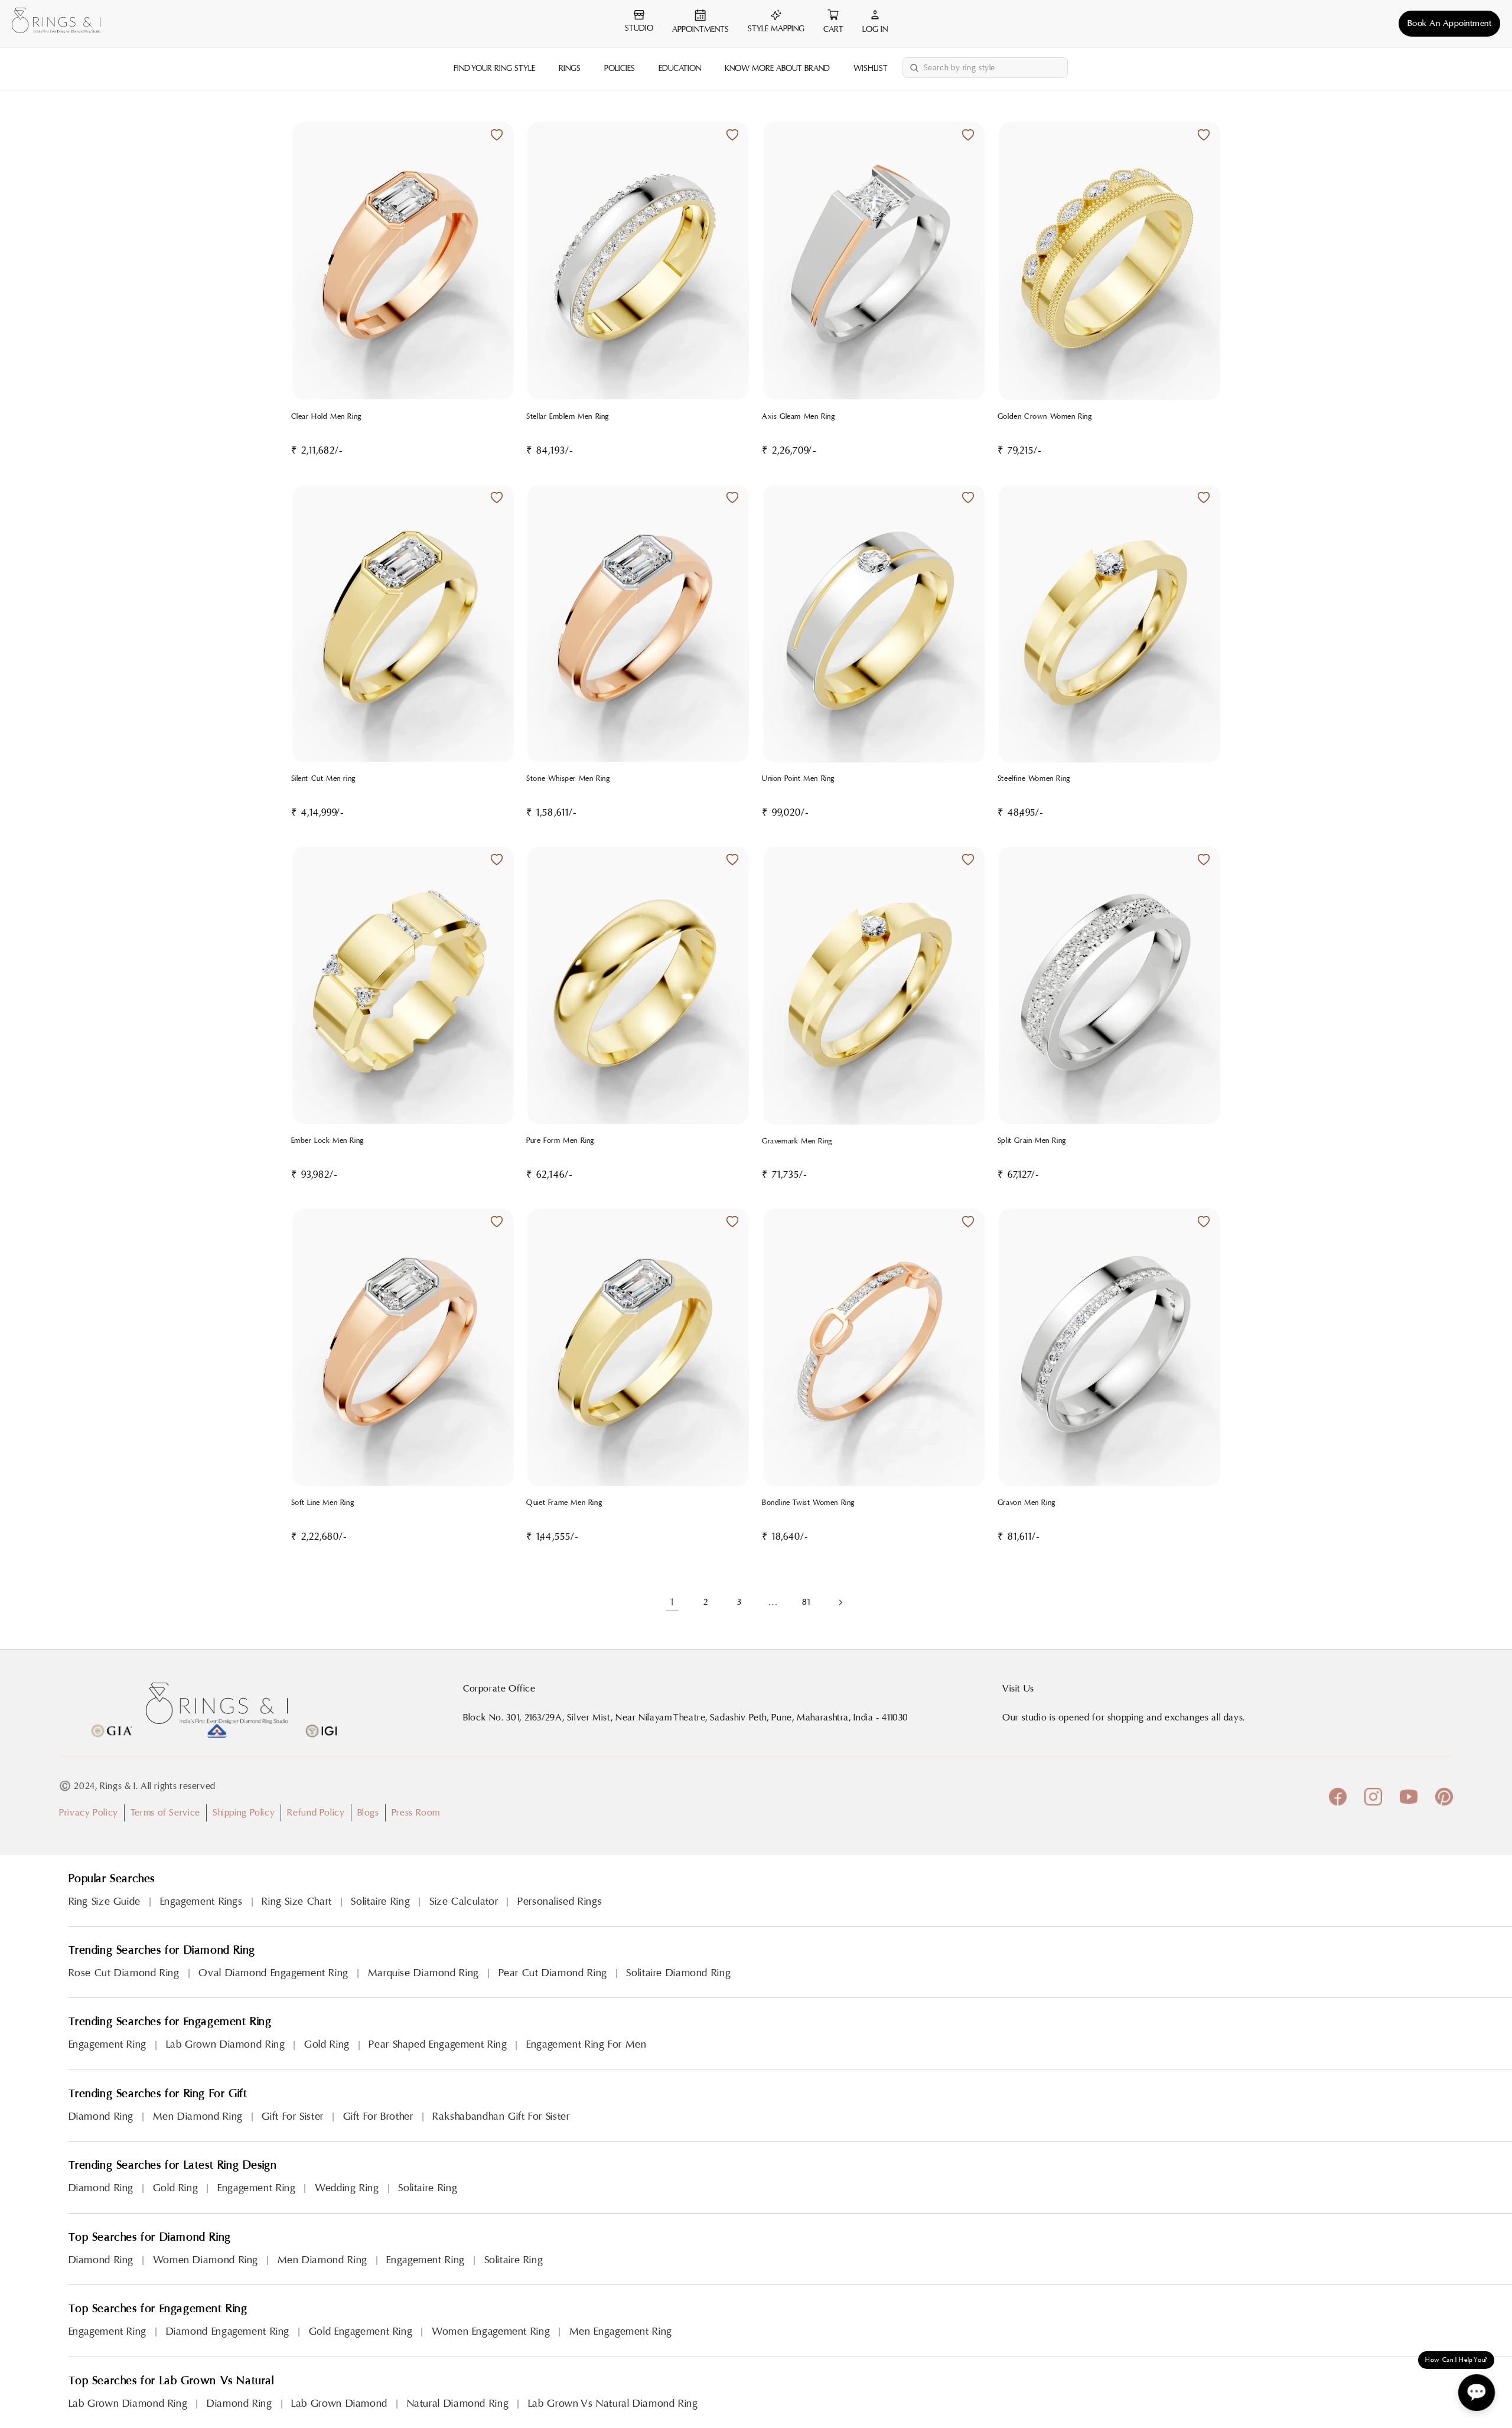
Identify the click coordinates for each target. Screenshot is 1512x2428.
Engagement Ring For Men (586, 2044)
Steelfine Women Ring (1034, 778)
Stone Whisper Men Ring (568, 778)
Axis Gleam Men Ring (799, 416)
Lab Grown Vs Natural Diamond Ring (613, 2403)
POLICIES (620, 69)
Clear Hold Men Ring (327, 416)
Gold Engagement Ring (361, 2331)
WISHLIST (871, 69)
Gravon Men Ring (1027, 1503)
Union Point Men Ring (799, 778)
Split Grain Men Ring (1032, 1140)
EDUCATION (680, 69)
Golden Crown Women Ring (1045, 416)
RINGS (570, 69)
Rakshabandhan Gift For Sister (501, 2116)
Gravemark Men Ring (797, 1141)
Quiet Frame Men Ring (564, 1503)
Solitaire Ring (380, 1901)
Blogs (368, 1813)
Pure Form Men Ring (561, 1140)
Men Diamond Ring (198, 2116)
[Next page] (840, 1602)
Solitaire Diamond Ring (678, 1973)
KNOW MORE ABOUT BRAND (777, 69)
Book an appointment (1450, 23)
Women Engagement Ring (491, 2331)
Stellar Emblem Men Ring (568, 416)
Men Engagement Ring (621, 2331)
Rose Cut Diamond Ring (124, 1973)
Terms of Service (165, 1813)
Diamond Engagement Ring (228, 2331)
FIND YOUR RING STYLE (494, 69)
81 (806, 1602)
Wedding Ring (347, 2188)
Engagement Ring (107, 2044)
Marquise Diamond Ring (423, 1973)
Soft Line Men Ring (323, 1503)
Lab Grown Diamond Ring (226, 2044)
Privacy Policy (89, 1813)
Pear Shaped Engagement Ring (438, 2044)
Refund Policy (316, 1813)
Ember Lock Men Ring (328, 1140)
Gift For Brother (378, 2116)
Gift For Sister (292, 2116)
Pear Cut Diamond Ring (553, 1973)
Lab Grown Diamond (339, 2403)
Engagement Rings (201, 1901)
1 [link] (672, 1602)
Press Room (416, 1813)
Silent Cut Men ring (324, 778)
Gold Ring (327, 2044)
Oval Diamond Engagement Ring (273, 1973)
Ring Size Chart (296, 1901)
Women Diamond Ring (206, 2260)
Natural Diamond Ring (458, 2403)
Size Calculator (464, 1901)
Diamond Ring (101, 2116)
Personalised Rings (560, 1901)
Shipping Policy (244, 1813)
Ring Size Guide (105, 1901)
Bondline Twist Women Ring (809, 1503)
